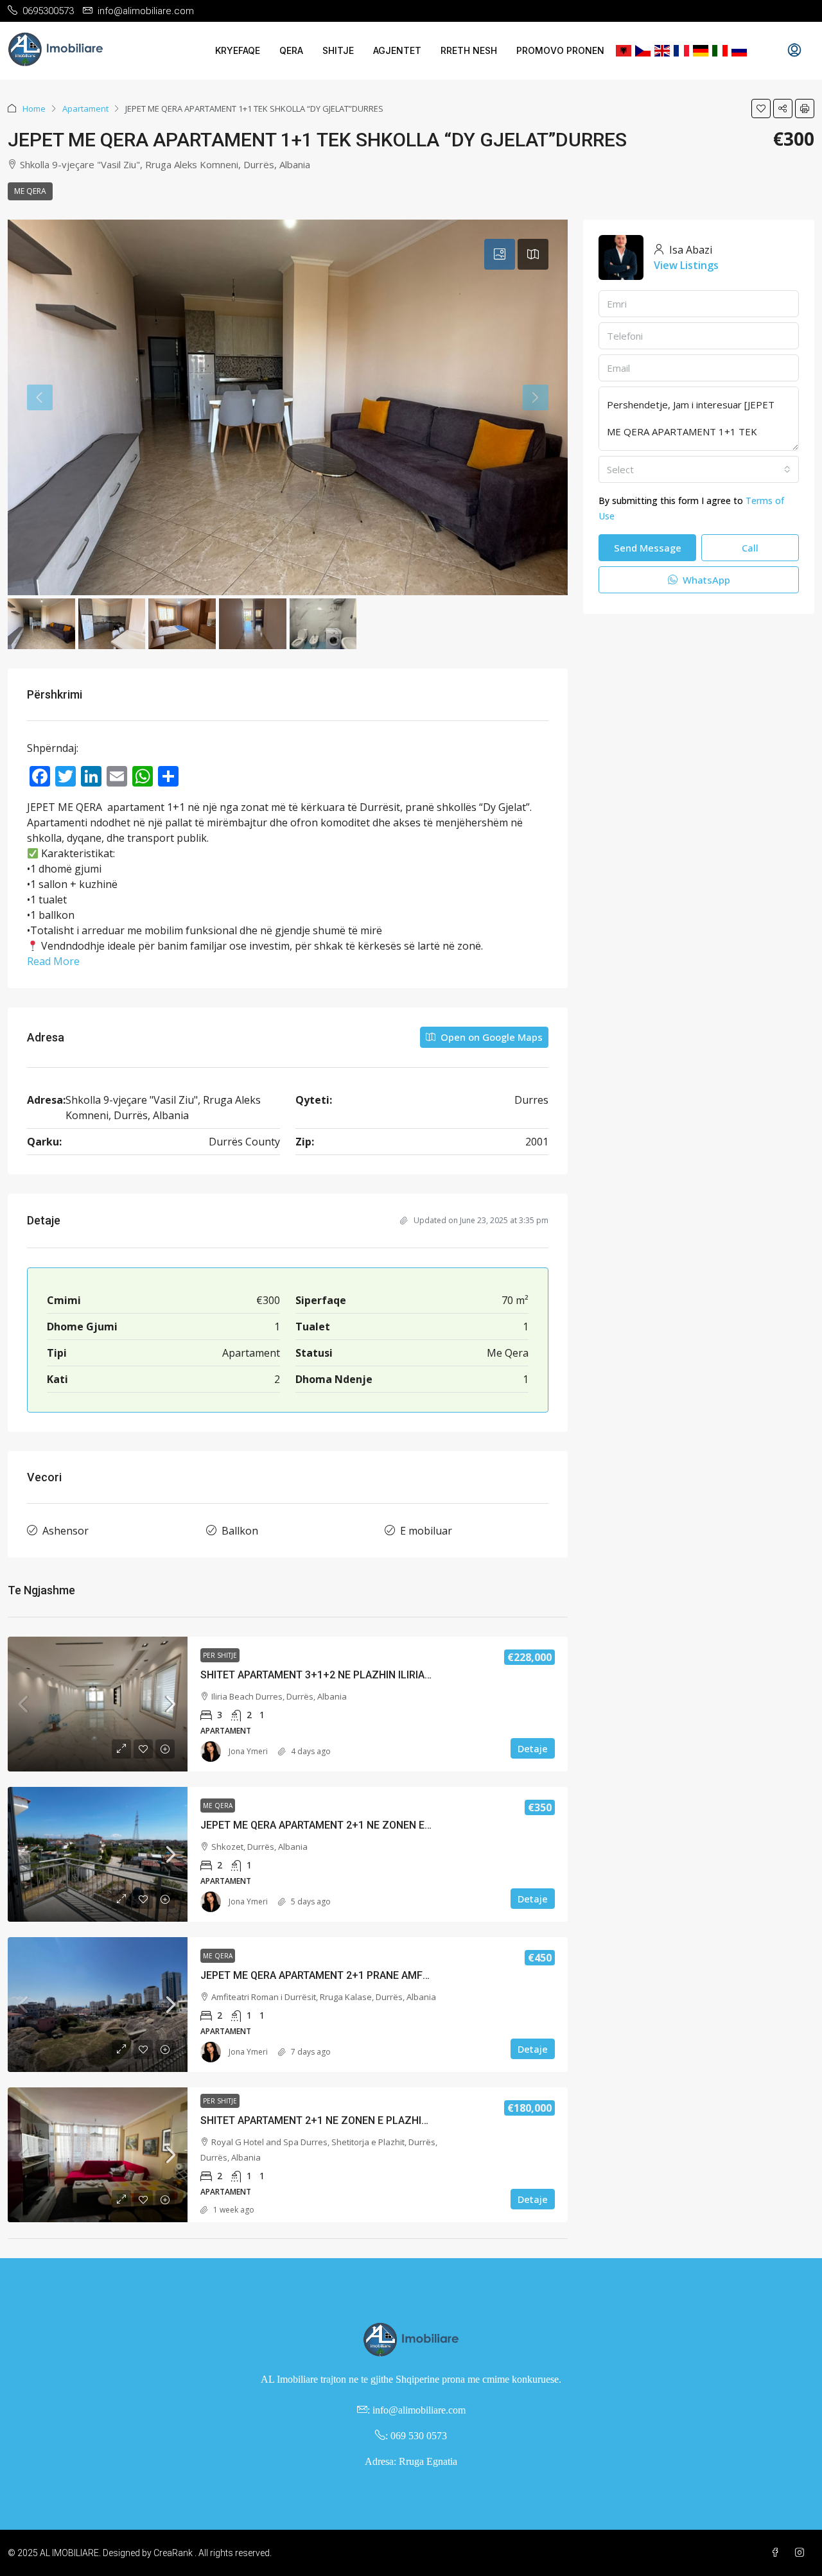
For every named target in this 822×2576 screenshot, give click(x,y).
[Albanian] (624, 51)
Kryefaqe (238, 50)
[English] (662, 51)
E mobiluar (426, 1531)
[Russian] (739, 51)
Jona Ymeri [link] (248, 1751)
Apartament (85, 109)
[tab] (500, 254)
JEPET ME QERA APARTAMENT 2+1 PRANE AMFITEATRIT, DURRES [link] (354, 1975)
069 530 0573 (419, 2436)
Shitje (338, 50)
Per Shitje (220, 1655)
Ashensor (66, 1531)
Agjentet (397, 50)
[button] (761, 109)
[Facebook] (778, 2553)
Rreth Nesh (469, 50)
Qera (291, 50)
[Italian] (720, 51)
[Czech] (643, 51)
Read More (53, 961)
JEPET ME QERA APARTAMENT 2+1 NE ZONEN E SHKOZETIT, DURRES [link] (363, 1825)
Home (34, 109)
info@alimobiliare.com (419, 2410)
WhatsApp (705, 580)
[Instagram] (802, 2553)
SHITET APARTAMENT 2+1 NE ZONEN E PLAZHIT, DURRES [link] (336, 2120)
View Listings (686, 265)
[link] (98, 1704)
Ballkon (240, 1531)
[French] (681, 51)
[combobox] (699, 469)
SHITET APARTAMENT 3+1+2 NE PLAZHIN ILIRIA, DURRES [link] (335, 1675)
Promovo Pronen (560, 50)
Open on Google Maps (490, 1037)
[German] (701, 51)
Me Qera (30, 191)
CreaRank (173, 2553)
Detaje (533, 1748)
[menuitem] (794, 51)
